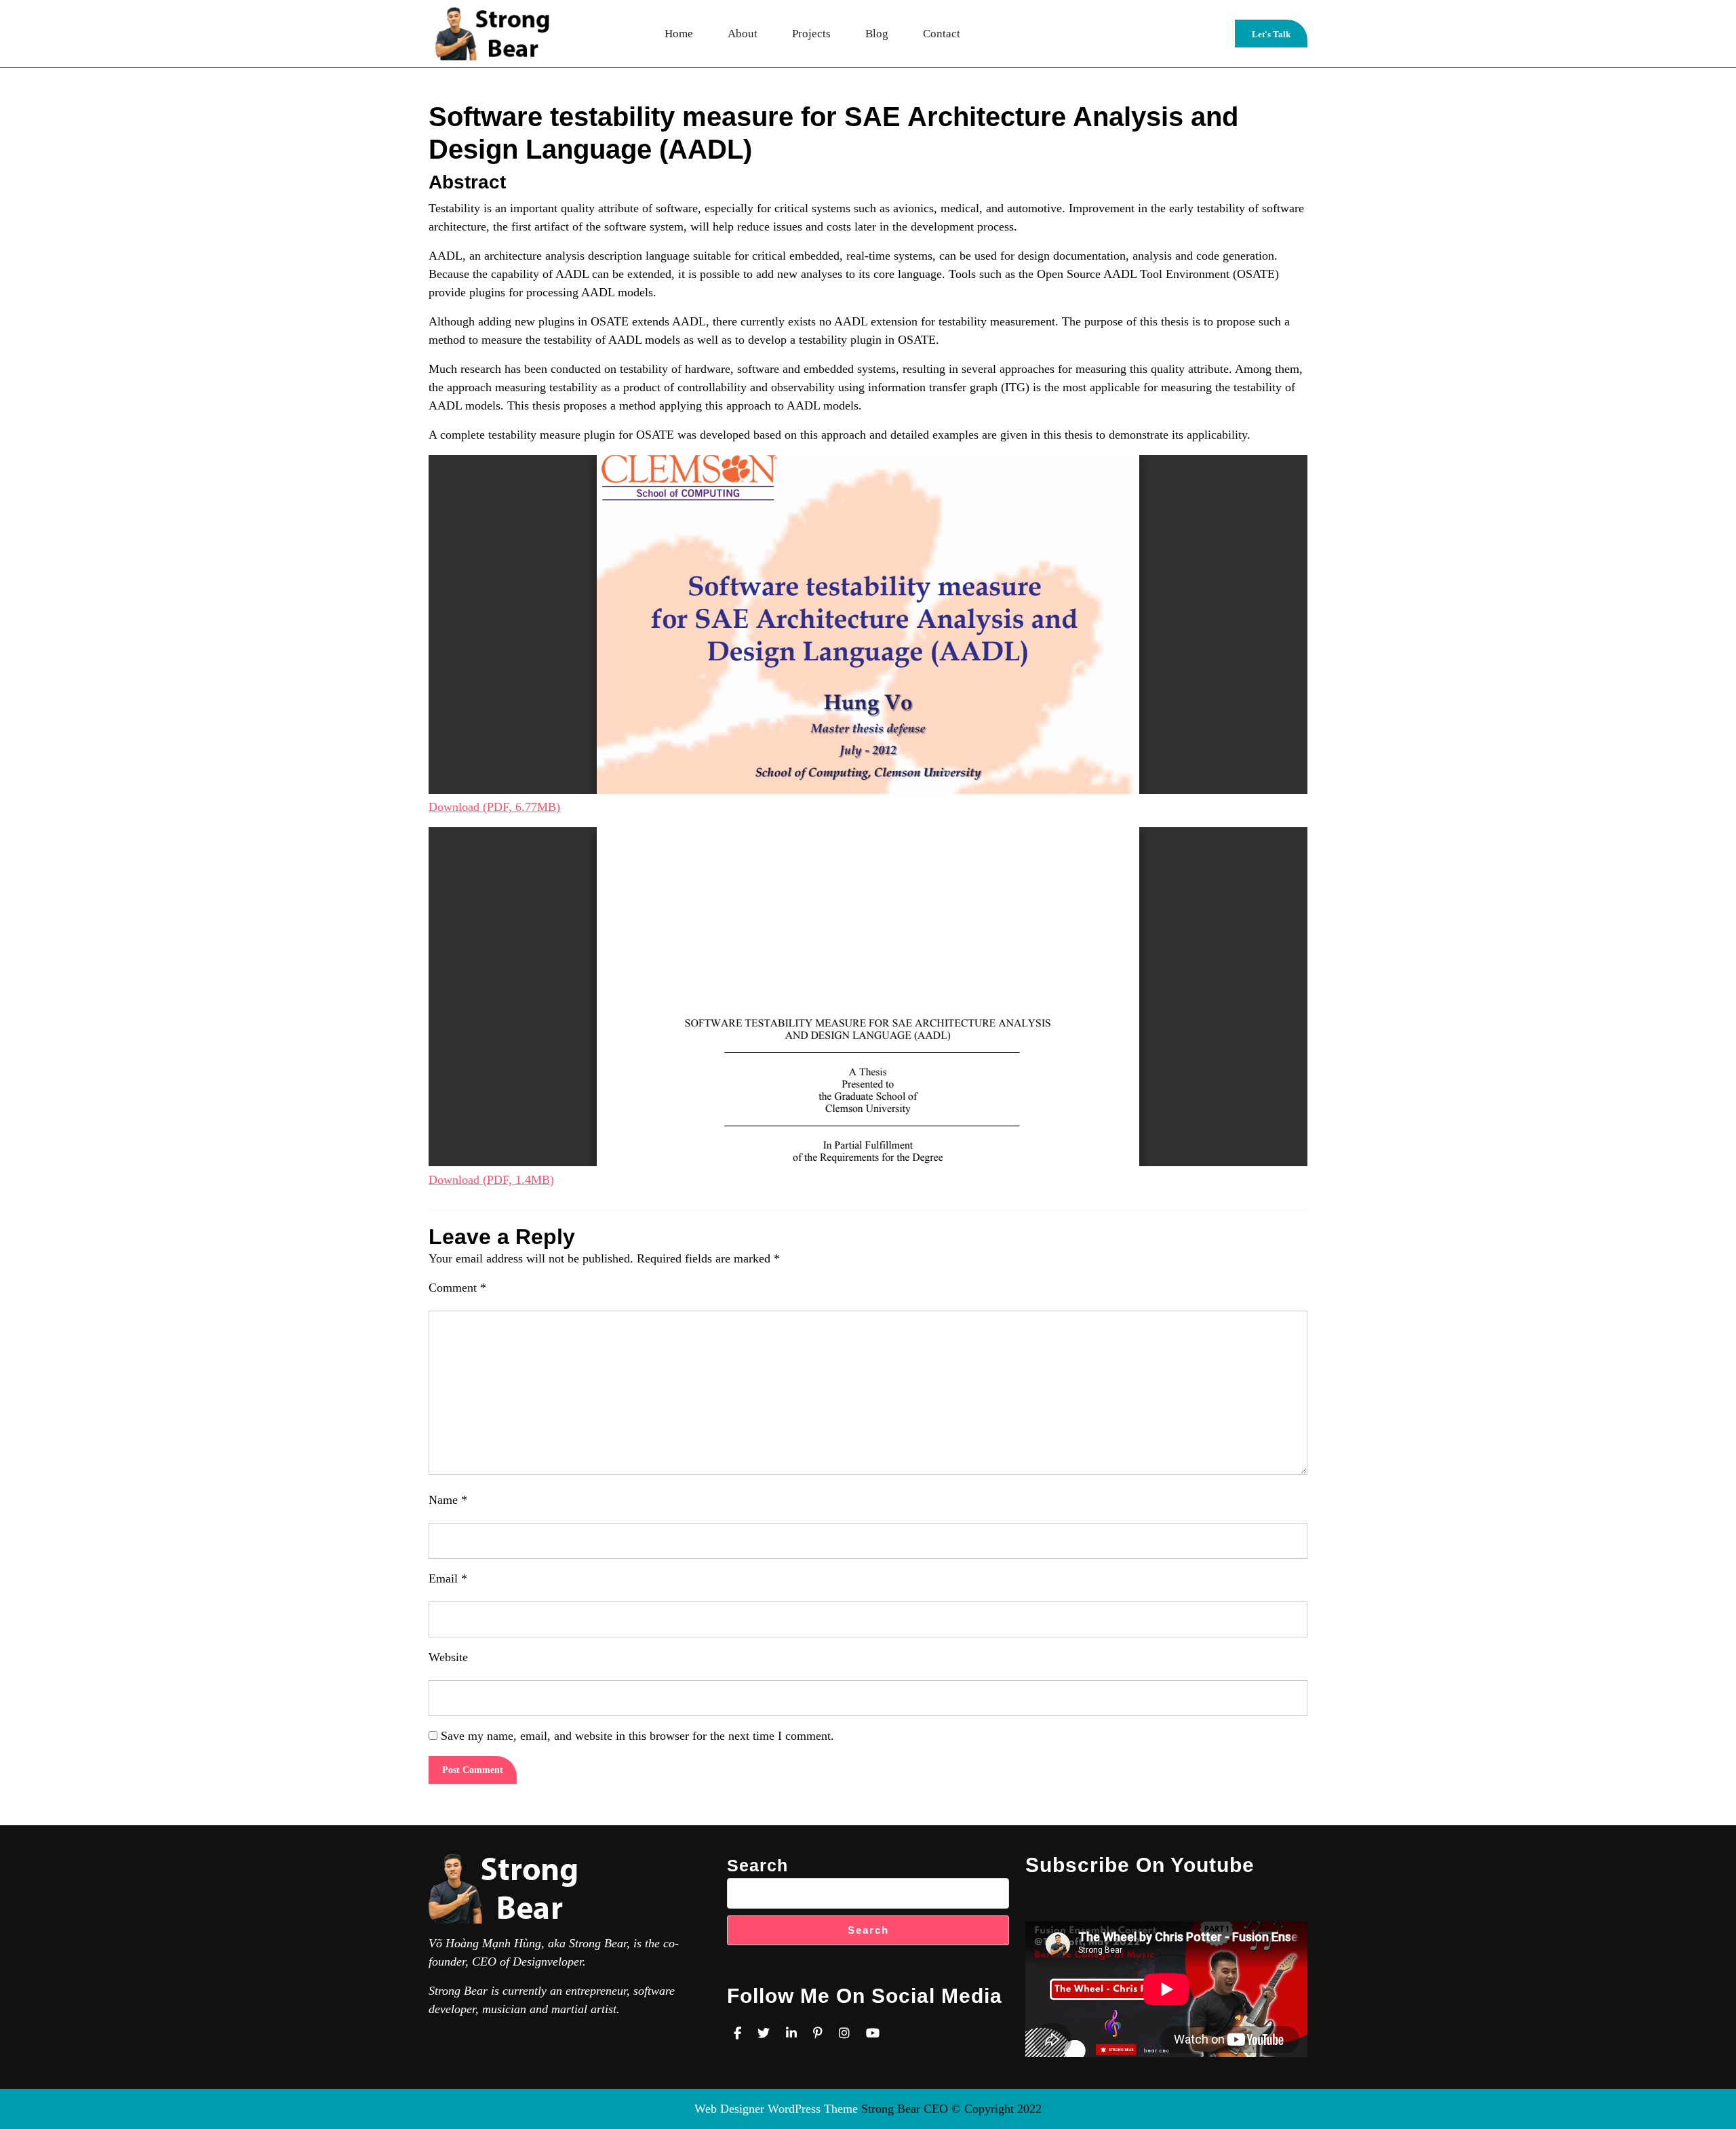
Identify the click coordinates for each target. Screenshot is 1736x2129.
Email (448, 1578)
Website (448, 1657)
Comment (457, 1288)
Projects (811, 34)
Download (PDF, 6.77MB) (494, 807)
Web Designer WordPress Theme (776, 2109)
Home (679, 34)
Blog (877, 34)
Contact (942, 34)
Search (757, 1865)
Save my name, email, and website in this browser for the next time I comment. (637, 1736)
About (743, 34)
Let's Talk (1280, 38)
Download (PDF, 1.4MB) (491, 1180)
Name (448, 1500)
